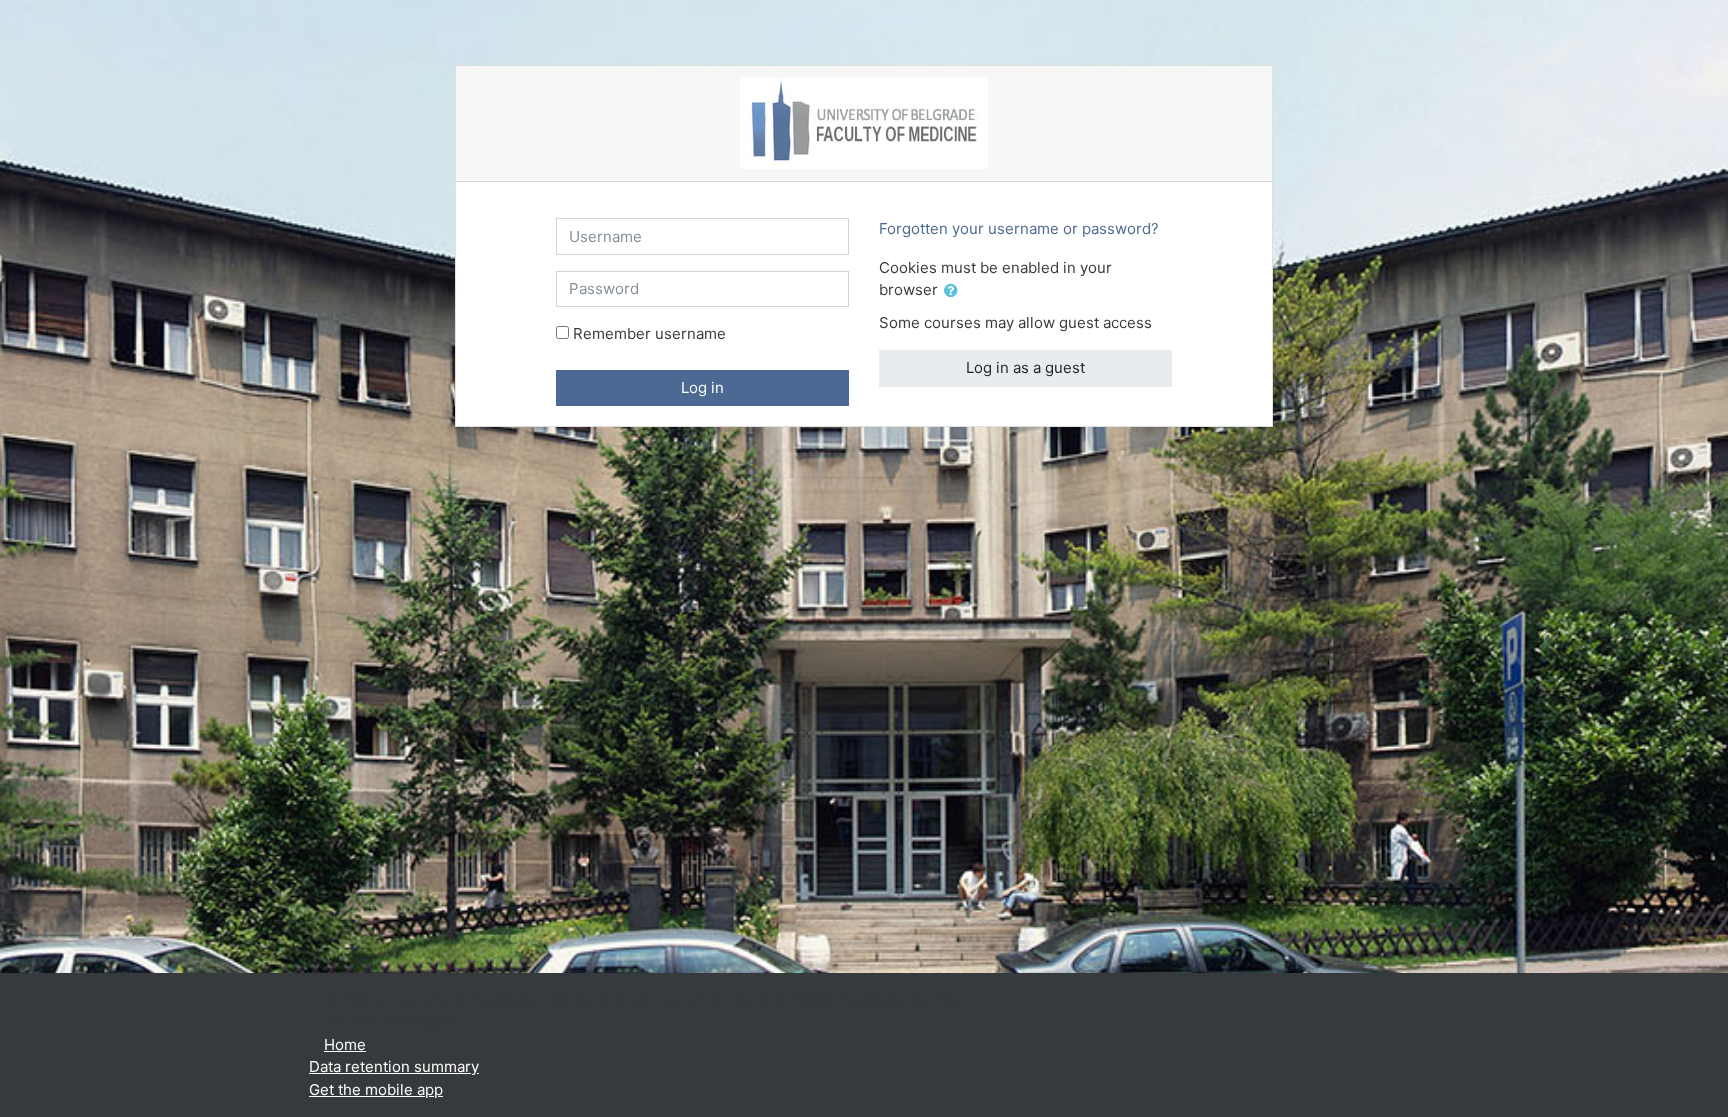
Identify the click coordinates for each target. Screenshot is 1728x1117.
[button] (955, 291)
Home (345, 1044)
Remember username (649, 333)
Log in (702, 387)
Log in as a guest (1025, 367)
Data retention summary (394, 1066)
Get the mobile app (376, 1089)
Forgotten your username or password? (1019, 228)
